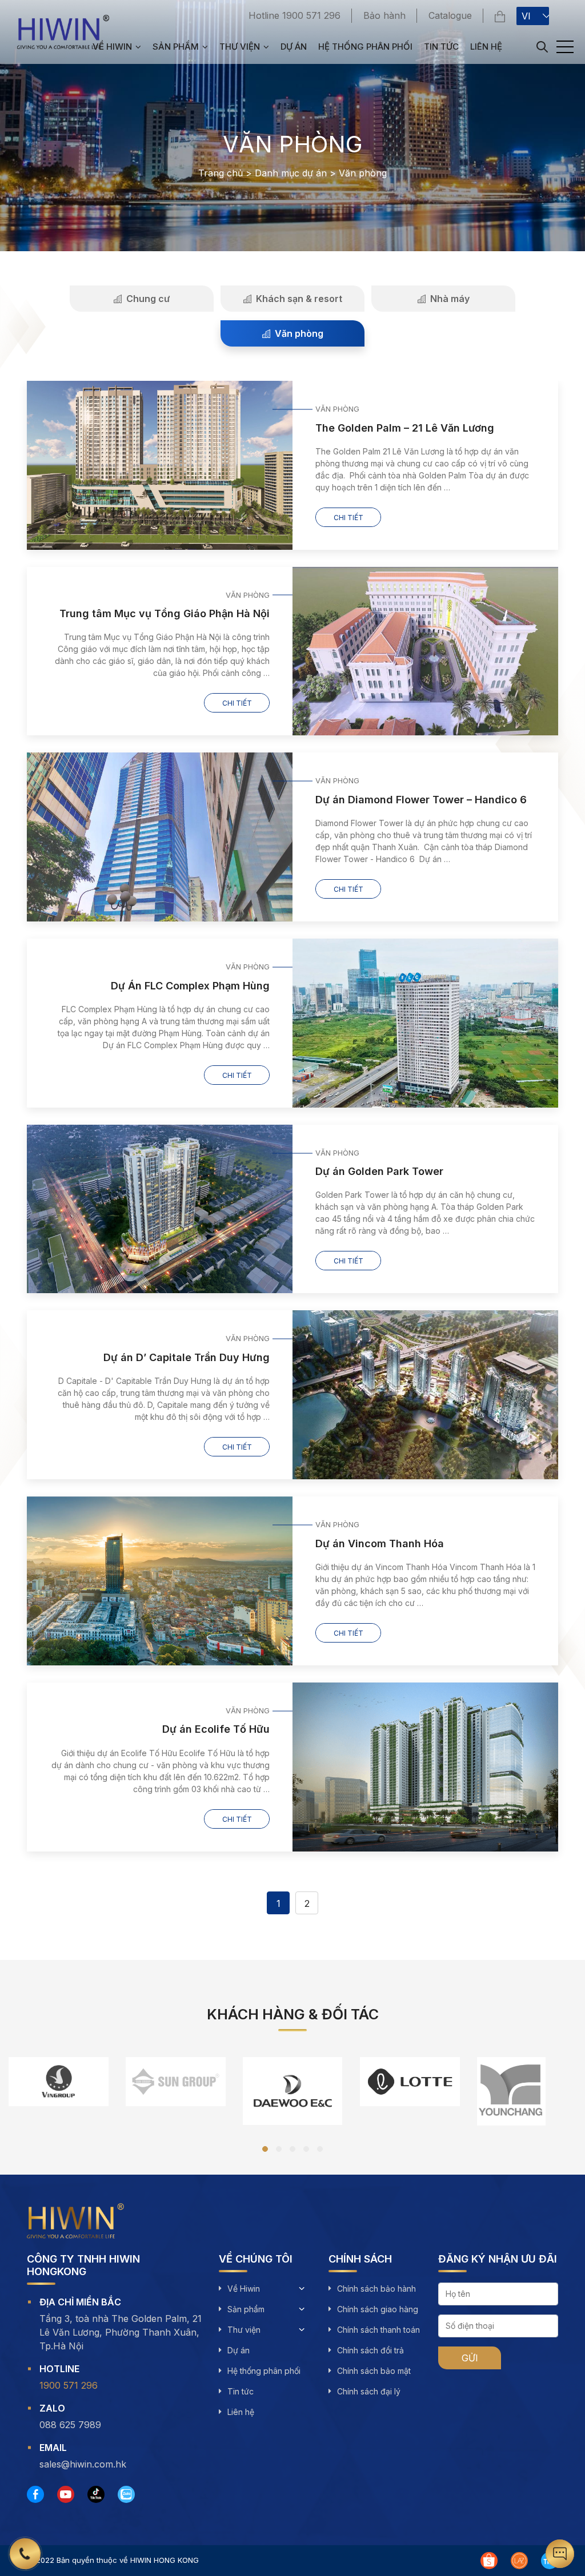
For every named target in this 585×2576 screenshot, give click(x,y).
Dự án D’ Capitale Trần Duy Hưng (187, 1357)
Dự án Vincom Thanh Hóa (380, 1543)
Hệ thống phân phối (365, 47)
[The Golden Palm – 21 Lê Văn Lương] (160, 465)
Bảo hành (384, 15)
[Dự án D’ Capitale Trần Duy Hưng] (425, 1395)
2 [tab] (279, 2149)
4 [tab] (306, 2149)
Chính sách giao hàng (378, 2309)
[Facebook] (35, 2494)
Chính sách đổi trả (370, 2350)
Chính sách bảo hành (376, 2289)
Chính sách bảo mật (374, 2371)
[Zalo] (126, 2494)
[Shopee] (489, 2561)
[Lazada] (519, 2561)
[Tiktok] (96, 2494)
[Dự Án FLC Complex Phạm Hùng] (425, 1023)
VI (526, 16)
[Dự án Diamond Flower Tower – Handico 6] (160, 837)
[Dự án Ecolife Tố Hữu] (425, 1767)
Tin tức (441, 47)
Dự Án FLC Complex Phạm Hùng (190, 986)
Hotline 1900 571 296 (294, 15)
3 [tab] (292, 2149)
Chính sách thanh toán (378, 2330)
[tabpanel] (59, 2084)
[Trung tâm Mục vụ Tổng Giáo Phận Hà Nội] (425, 651)
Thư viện (240, 47)
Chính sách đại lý (369, 2391)
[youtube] (66, 2494)
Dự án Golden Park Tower (379, 1171)
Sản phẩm (176, 47)
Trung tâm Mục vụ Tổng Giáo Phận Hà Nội (165, 613)
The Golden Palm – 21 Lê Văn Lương (405, 428)
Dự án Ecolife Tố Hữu (216, 1729)
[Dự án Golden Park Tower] (160, 1209)
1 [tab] (265, 2149)
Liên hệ (486, 47)
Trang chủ (221, 173)
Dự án (294, 47)
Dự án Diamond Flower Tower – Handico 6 (421, 800)
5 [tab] (320, 2149)
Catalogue (450, 15)
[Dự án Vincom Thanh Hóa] (160, 1581)
